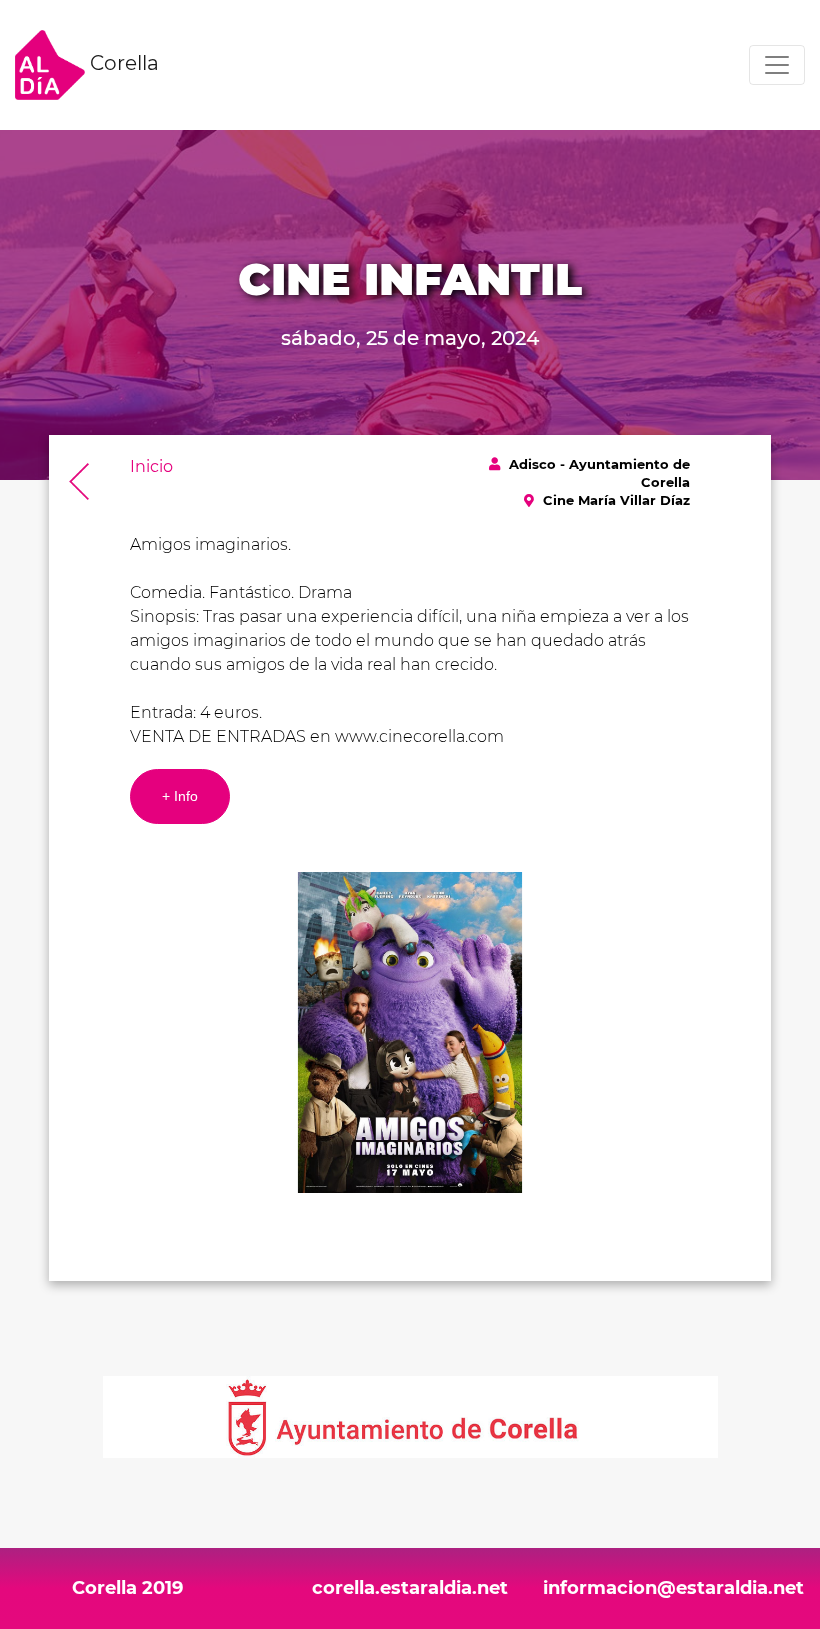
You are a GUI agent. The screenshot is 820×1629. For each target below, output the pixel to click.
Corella (122, 63)
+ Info (180, 796)
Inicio (151, 466)
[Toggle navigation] (777, 65)
